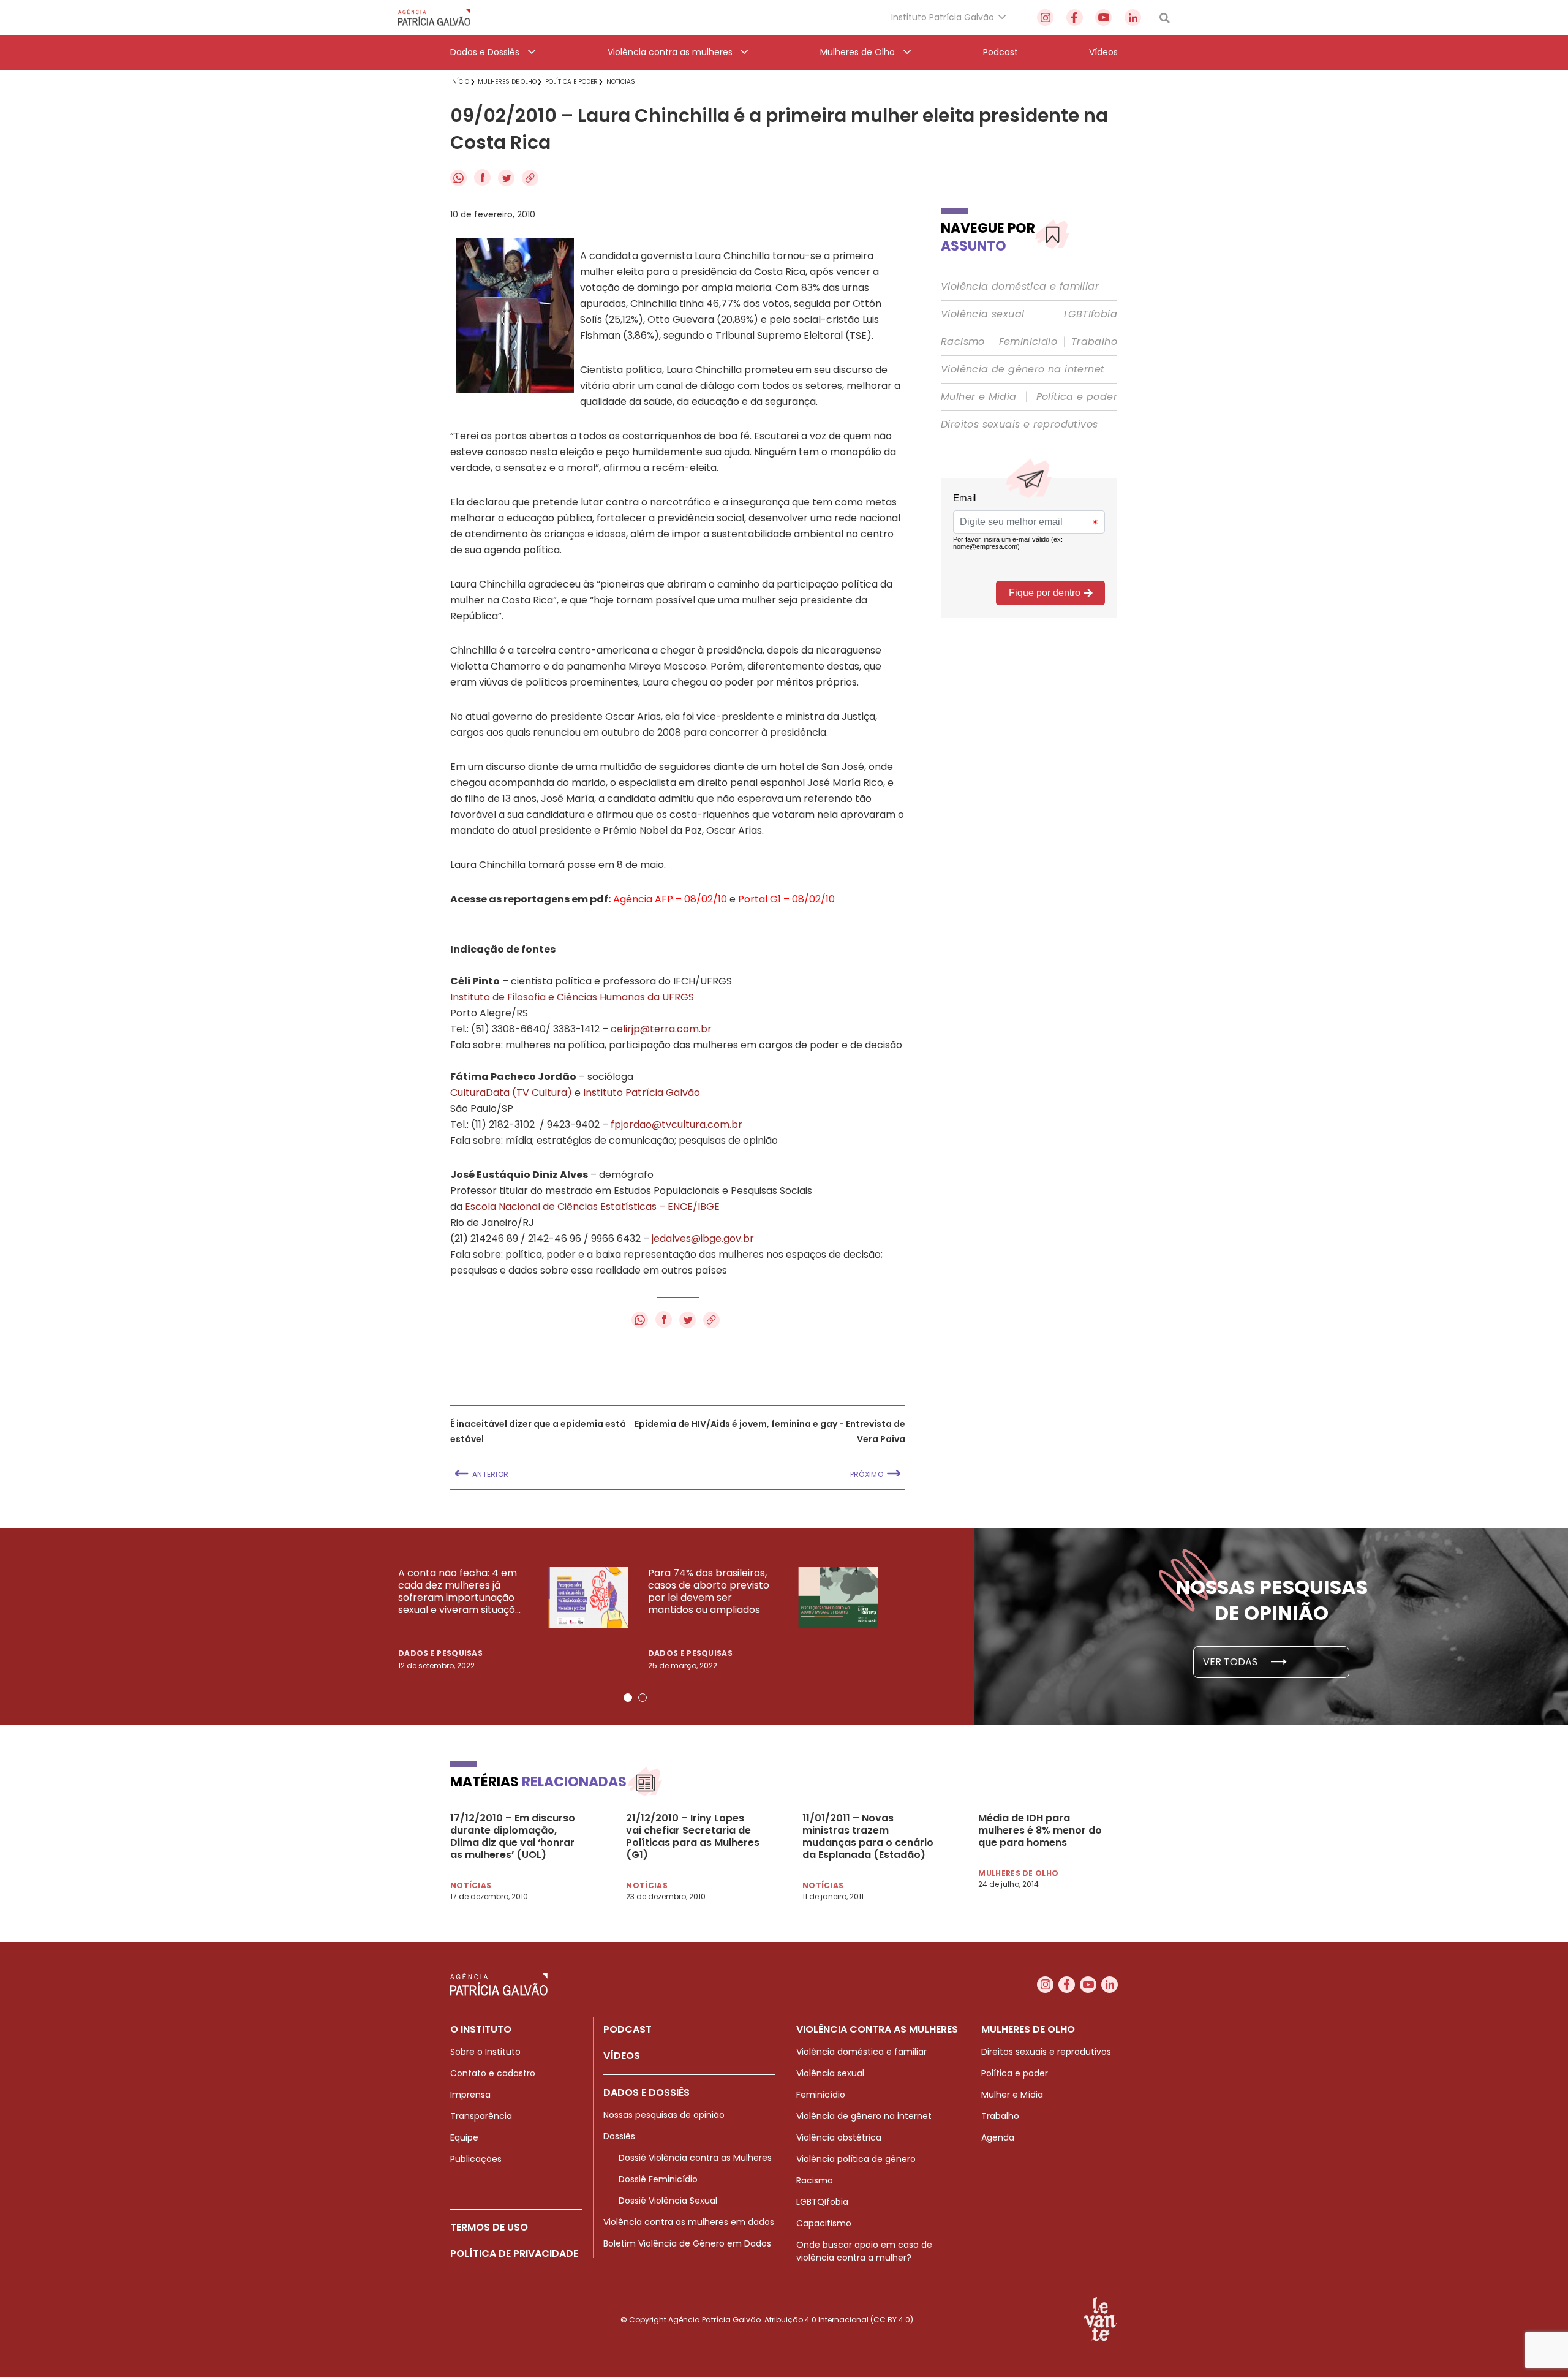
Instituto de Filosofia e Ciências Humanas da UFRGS (572, 997)
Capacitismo (824, 2223)
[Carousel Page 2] (643, 1698)
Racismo (963, 342)
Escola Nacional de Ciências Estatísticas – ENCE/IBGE (592, 1207)
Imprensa (470, 2095)
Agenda (998, 2137)
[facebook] (1075, 17)
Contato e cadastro (493, 2073)
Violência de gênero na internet (1023, 369)
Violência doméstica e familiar (1020, 287)
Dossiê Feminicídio (658, 2179)
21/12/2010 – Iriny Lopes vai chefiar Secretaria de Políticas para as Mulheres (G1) (693, 1837)
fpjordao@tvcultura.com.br (677, 1124)
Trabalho (1094, 342)
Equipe (464, 2137)
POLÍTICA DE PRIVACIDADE (514, 2254)
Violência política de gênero (856, 2159)
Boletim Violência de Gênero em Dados (687, 2243)
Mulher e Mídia (979, 397)
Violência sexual (982, 314)
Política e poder (1077, 397)
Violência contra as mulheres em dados (689, 2222)
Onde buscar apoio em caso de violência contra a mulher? (864, 2251)
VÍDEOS (622, 2056)
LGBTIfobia (1091, 314)
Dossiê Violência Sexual (668, 2201)
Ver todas (1231, 1662)
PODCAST (628, 2029)
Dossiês (619, 2136)
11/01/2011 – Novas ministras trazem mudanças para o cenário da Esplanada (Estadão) (868, 1837)
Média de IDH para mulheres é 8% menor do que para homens (1040, 1831)
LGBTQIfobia (822, 2202)
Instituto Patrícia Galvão (642, 1093)
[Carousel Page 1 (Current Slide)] (628, 1698)
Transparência (481, 2116)
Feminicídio (1028, 342)
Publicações (476, 2159)
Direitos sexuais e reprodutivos (1019, 425)
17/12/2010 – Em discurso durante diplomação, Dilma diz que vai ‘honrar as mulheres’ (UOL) (513, 1837)
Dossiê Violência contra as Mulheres (695, 2158)
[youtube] (1103, 17)
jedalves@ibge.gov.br (703, 1238)
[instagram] (1045, 17)
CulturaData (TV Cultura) (511, 1093)
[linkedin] (1133, 17)
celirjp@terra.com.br (661, 1029)
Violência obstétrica (839, 2137)
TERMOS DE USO (489, 2227)
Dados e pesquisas (440, 1653)
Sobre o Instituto (485, 2052)
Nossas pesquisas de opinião (664, 2115)
